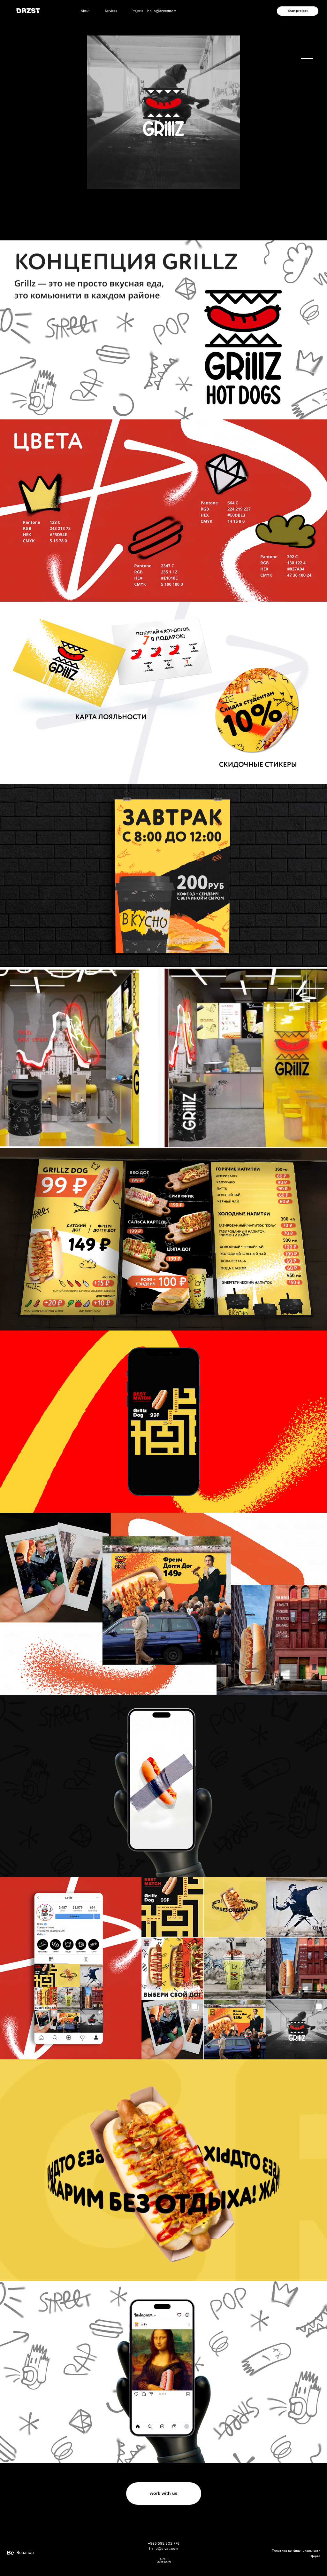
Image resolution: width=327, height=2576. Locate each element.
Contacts (164, 11)
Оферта (315, 2556)
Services (111, 11)
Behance (25, 2553)
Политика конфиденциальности (296, 2551)
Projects (137, 11)
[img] (307, 60)
